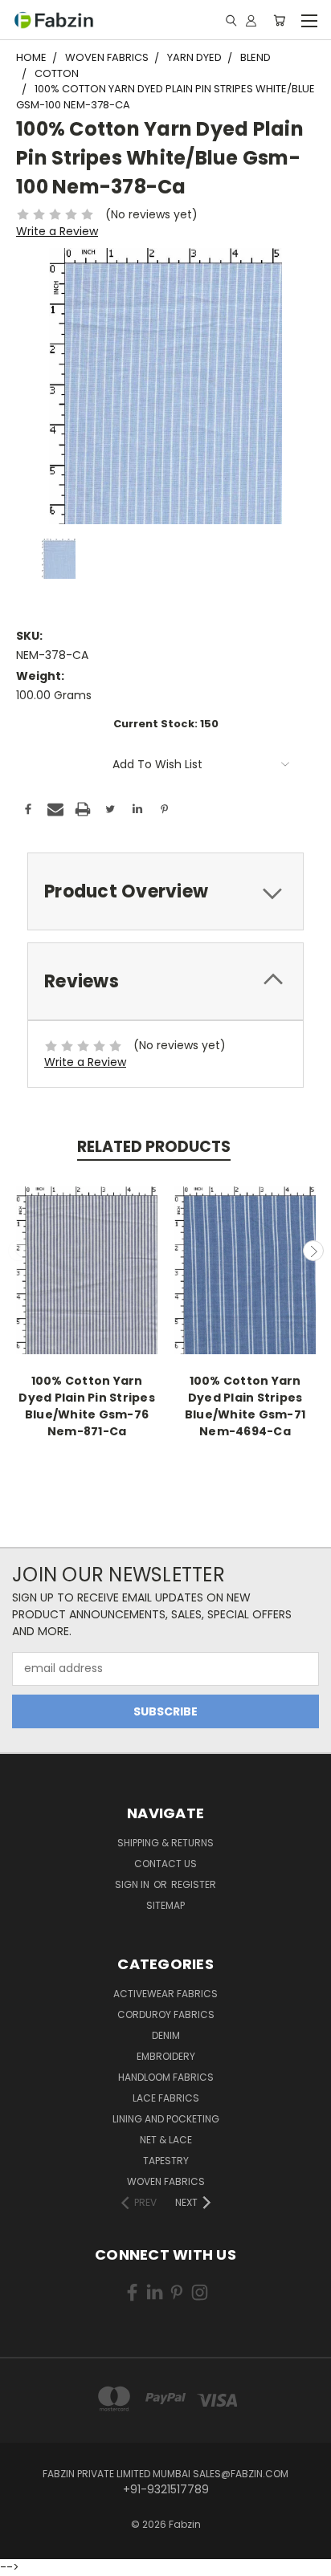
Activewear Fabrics (165, 1994)
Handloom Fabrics (166, 2077)
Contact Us (165, 1864)
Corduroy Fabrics (166, 2014)
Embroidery (166, 2056)
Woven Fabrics (166, 2181)
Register (194, 1884)
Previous (18, 1251)
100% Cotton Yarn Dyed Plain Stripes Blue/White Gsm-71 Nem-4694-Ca (245, 1406)
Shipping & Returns (165, 1843)
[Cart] (279, 20)
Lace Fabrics (166, 2098)
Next (313, 1251)
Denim (166, 2035)
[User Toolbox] (251, 20)
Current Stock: (166, 724)
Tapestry (166, 2161)
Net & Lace (166, 2140)
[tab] (165, 891)
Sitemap (165, 1905)
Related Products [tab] (154, 1147)
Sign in (133, 1884)
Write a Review (57, 231)
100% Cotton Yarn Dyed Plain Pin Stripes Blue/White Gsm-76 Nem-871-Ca (87, 1406)
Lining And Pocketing (166, 2119)
